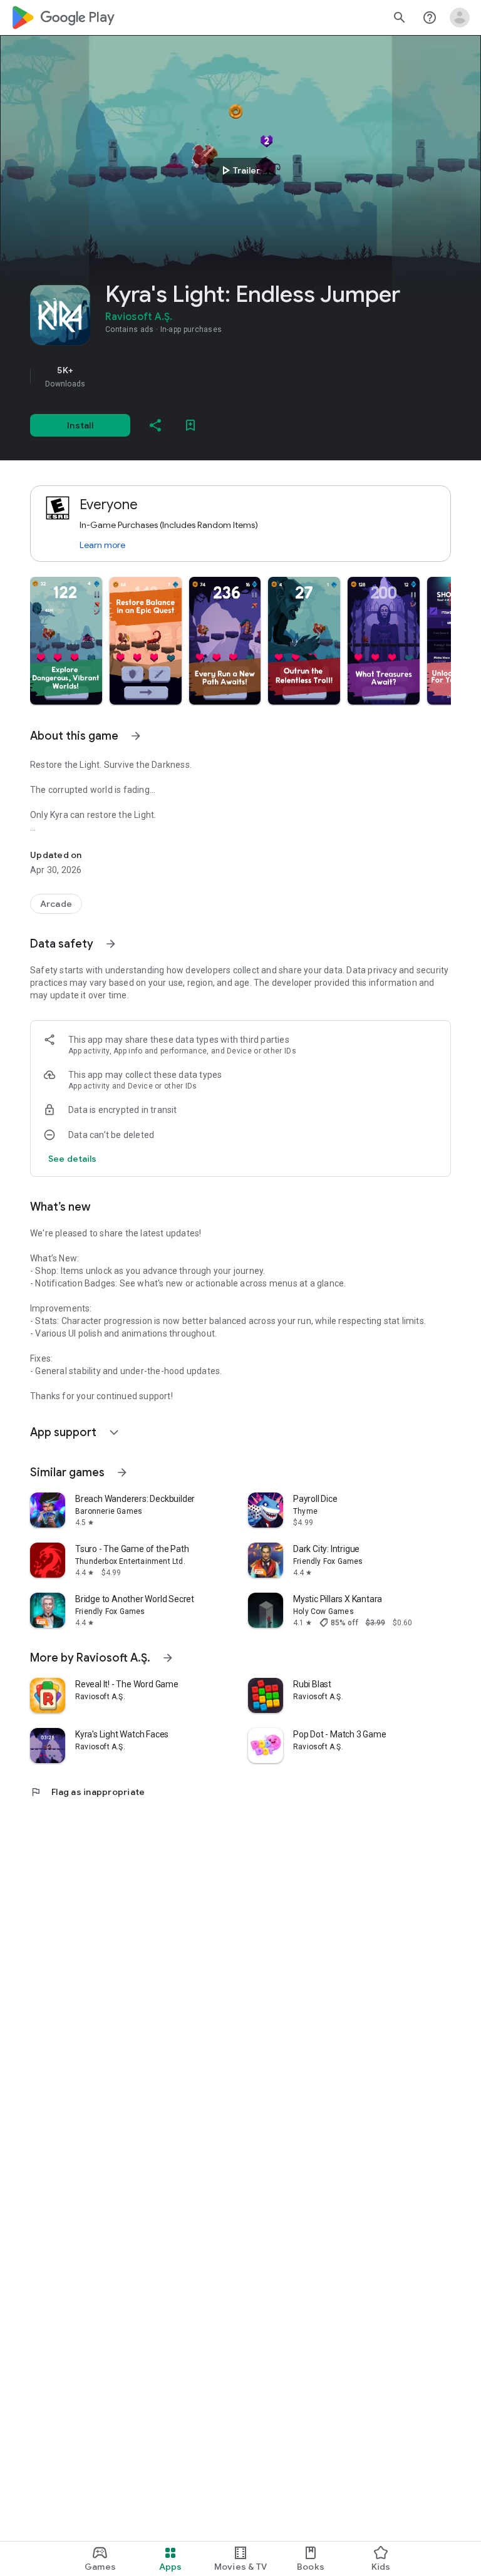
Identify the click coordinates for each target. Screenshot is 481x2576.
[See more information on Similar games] (122, 1472)
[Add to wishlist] (190, 425)
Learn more (102, 545)
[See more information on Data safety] (111, 944)
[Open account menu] (460, 18)
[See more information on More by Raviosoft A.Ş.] (168, 1658)
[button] (66, 641)
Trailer (239, 170)
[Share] (155, 425)
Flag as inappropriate (87, 1792)
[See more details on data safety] (73, 1159)
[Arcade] (56, 904)
